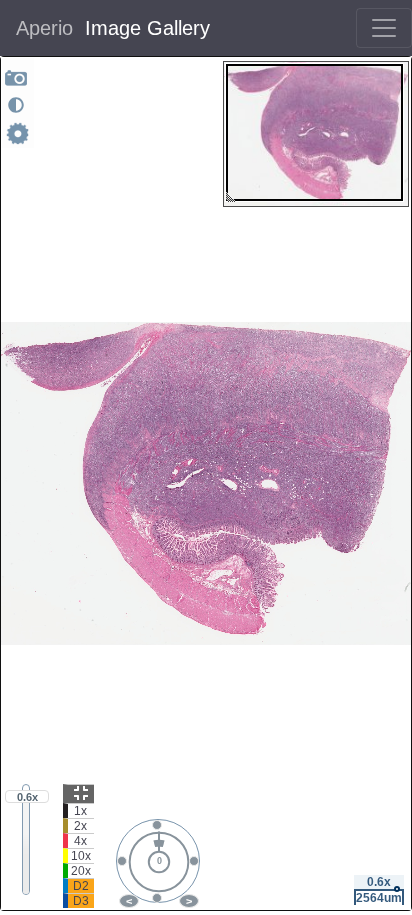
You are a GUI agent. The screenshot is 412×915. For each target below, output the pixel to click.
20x (81, 871)
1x (80, 811)
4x (80, 841)
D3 (81, 901)
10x (81, 856)
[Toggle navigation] (384, 28)
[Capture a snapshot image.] (16, 77)
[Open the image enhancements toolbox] (16, 105)
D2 (81, 886)
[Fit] (78, 793)
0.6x (27, 797)
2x (80, 826)
